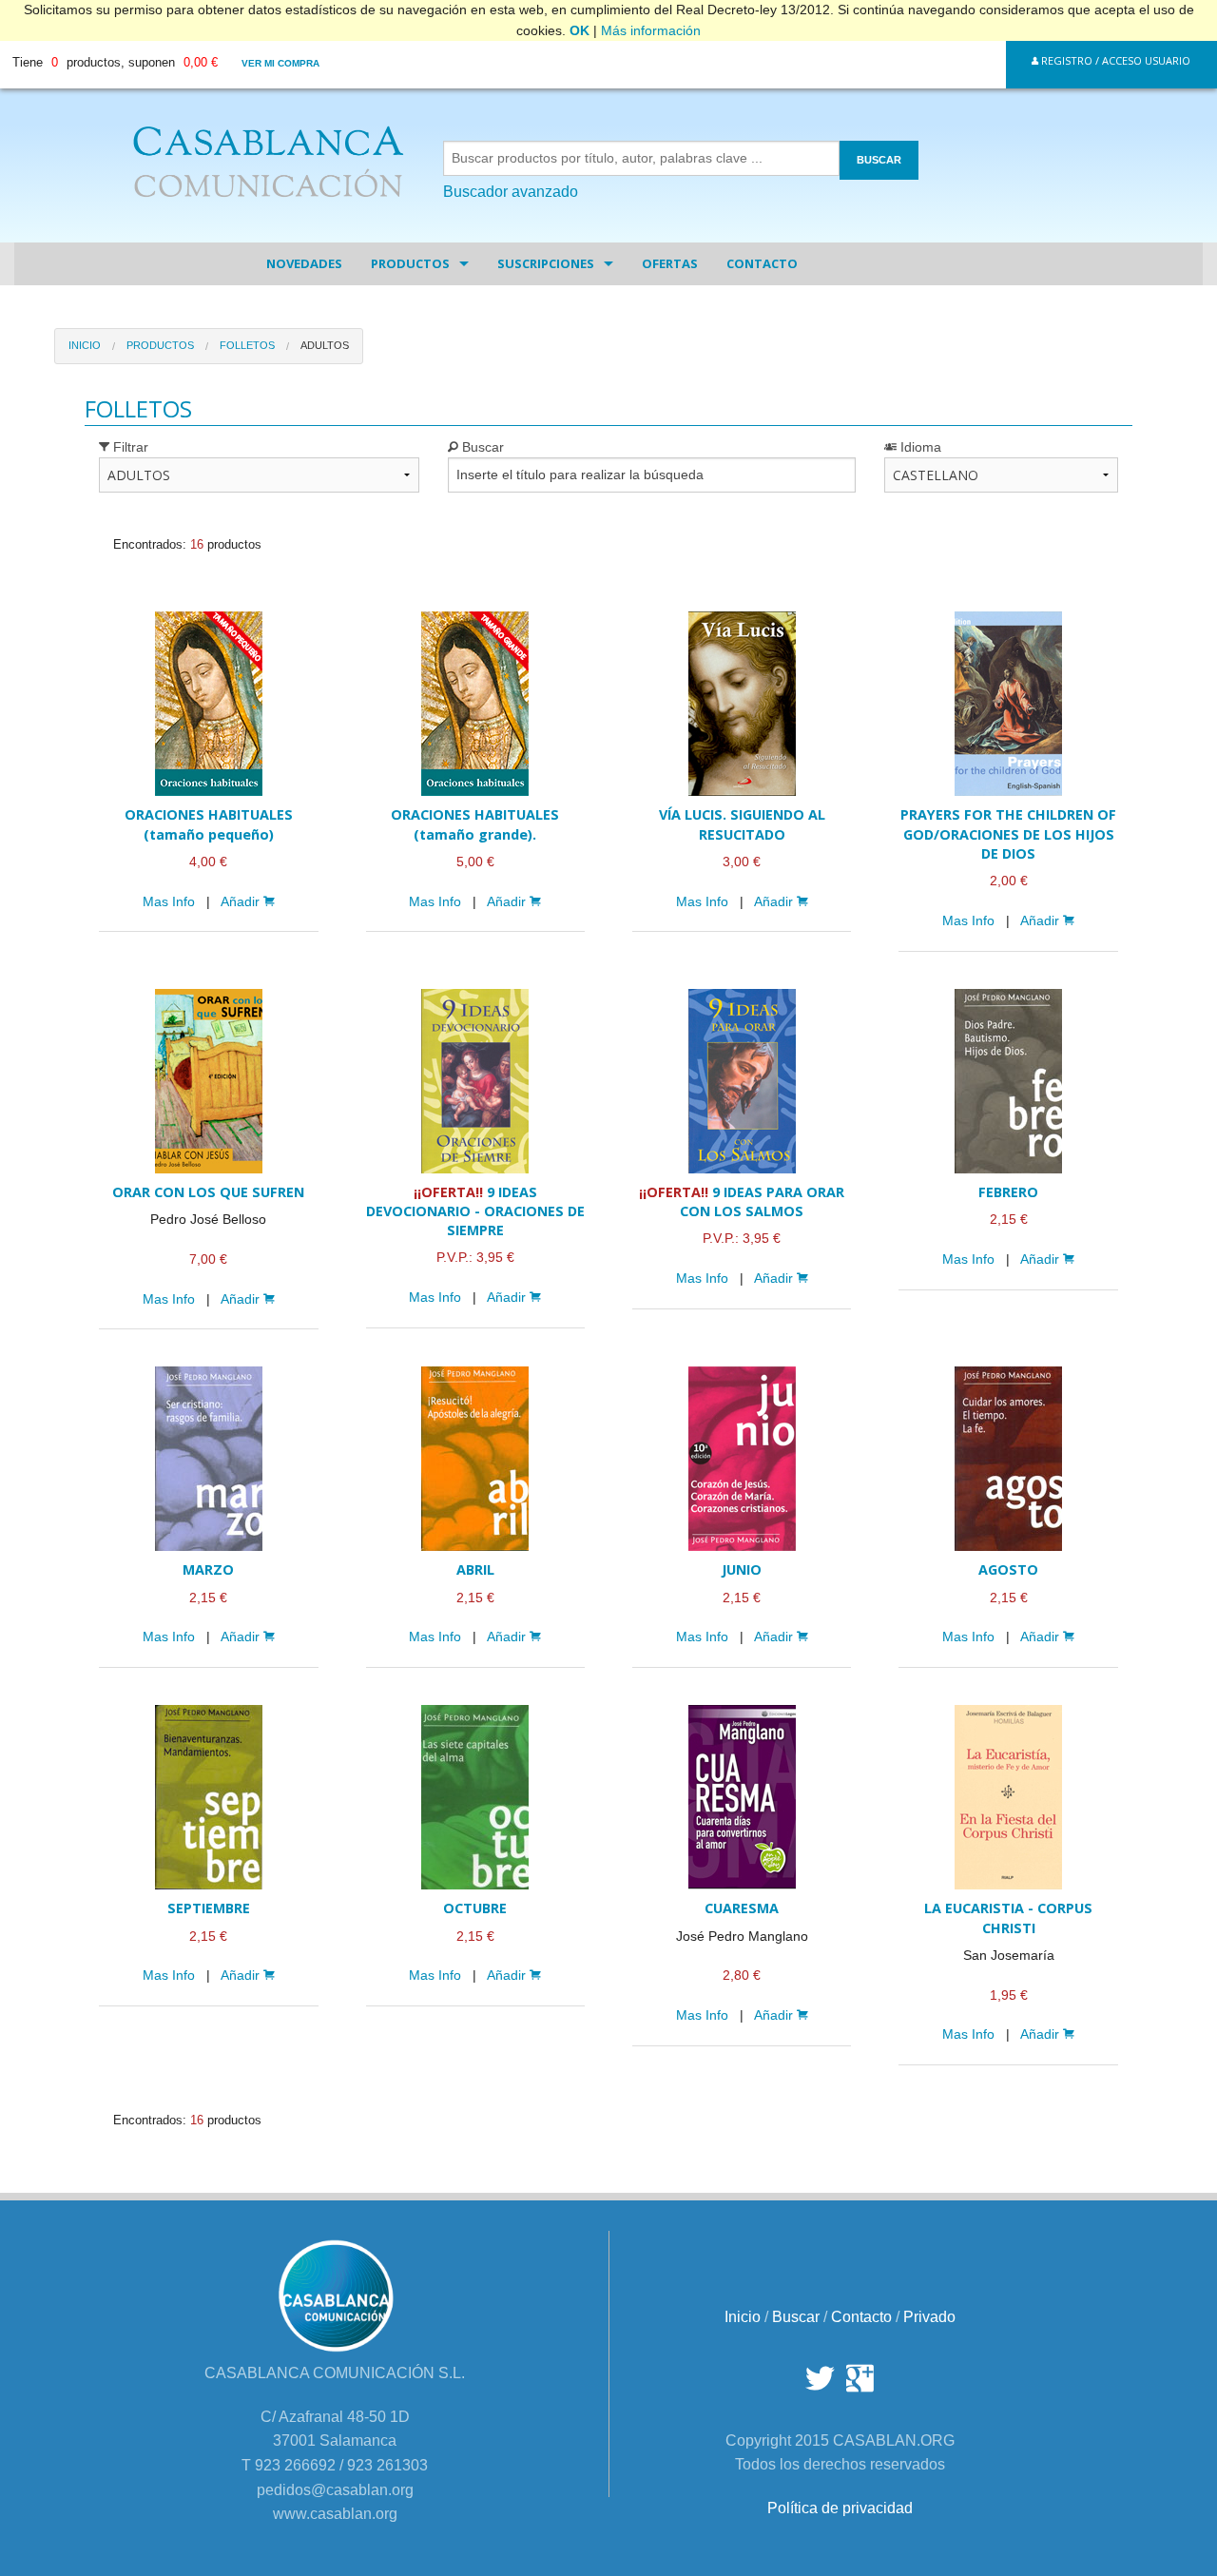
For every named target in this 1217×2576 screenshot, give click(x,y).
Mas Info (169, 902)
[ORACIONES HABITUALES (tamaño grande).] (475, 704)
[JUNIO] (742, 1459)
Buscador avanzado (511, 192)
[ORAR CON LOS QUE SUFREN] (208, 1081)
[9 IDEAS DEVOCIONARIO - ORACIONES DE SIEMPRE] (475, 1081)
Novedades (304, 263)
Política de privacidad (840, 2508)
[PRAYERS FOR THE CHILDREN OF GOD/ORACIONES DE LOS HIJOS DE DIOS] (1008, 704)
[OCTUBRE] (475, 1797)
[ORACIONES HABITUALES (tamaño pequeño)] (208, 704)
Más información (651, 30)
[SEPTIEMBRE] (208, 1797)
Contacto (762, 263)
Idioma (919, 447)
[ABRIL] (475, 1459)
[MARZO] (208, 1459)
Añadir (242, 902)
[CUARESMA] (742, 1797)
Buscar (481, 447)
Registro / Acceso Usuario (1114, 60)
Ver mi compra (280, 63)
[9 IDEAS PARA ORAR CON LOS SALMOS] (742, 1081)
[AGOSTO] (1008, 1459)
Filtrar (129, 447)
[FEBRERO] (1008, 1081)
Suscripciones (546, 263)
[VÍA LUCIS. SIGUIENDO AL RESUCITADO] (742, 704)
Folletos (247, 345)
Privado (929, 2317)
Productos (410, 263)
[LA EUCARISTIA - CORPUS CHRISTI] (1008, 1797)
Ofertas (670, 263)
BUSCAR (879, 160)
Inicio (85, 345)
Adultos (325, 345)
